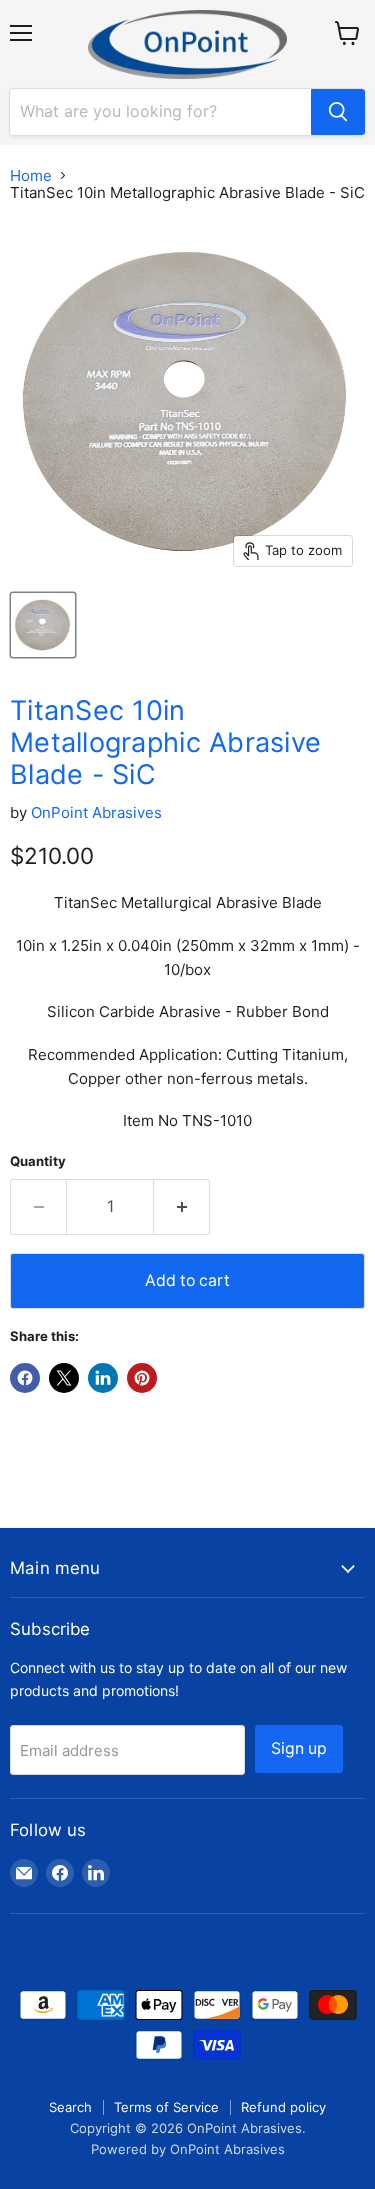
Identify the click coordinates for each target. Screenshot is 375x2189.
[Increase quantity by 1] (182, 1207)
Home (31, 175)
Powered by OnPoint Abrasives (188, 2149)
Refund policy (283, 2107)
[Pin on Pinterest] (142, 1378)
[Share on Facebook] (25, 1378)
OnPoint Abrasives (96, 812)
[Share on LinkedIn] (103, 1378)
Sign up (299, 1748)
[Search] (338, 112)
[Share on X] (64, 1378)
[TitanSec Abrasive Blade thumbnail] (43, 625)
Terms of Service (166, 2107)
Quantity (38, 1161)
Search (70, 2107)
